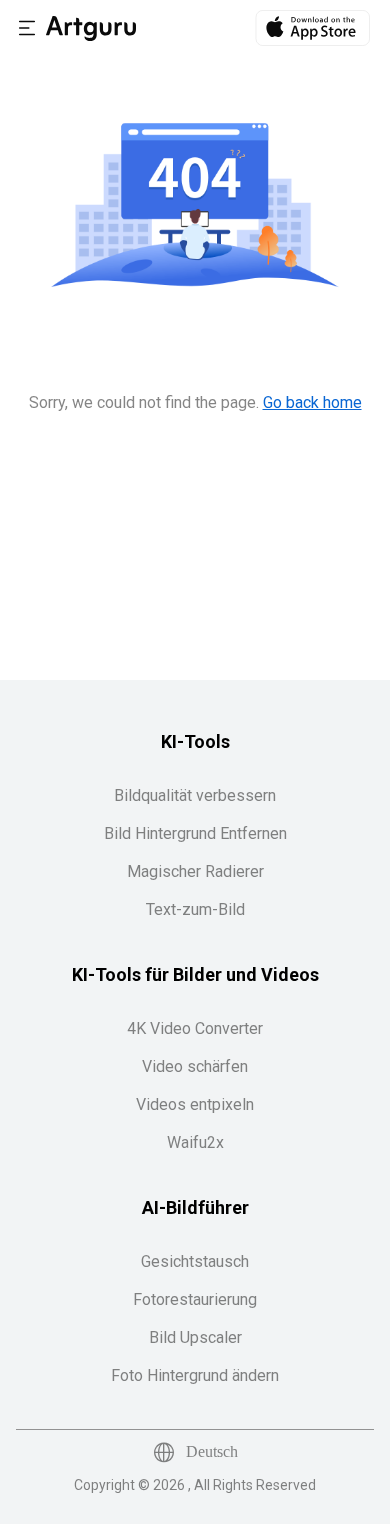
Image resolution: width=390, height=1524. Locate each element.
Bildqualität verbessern (195, 795)
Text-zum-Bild (195, 909)
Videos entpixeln (195, 1104)
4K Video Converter (195, 1028)
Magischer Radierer (195, 871)
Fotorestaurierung (195, 1299)
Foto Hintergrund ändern (195, 1375)
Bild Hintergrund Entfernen (195, 833)
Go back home (312, 402)
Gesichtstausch (195, 1261)
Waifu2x (195, 1142)
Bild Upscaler (195, 1337)
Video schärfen (195, 1066)
